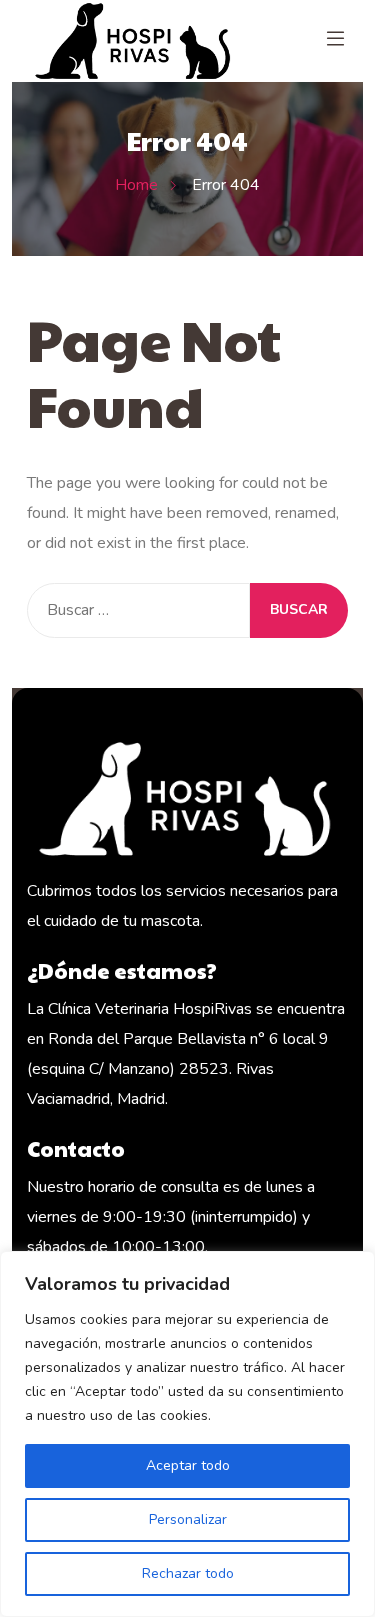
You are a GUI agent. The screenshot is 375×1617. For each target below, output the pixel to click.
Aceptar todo (188, 1465)
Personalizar (188, 1519)
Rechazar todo (188, 1573)
